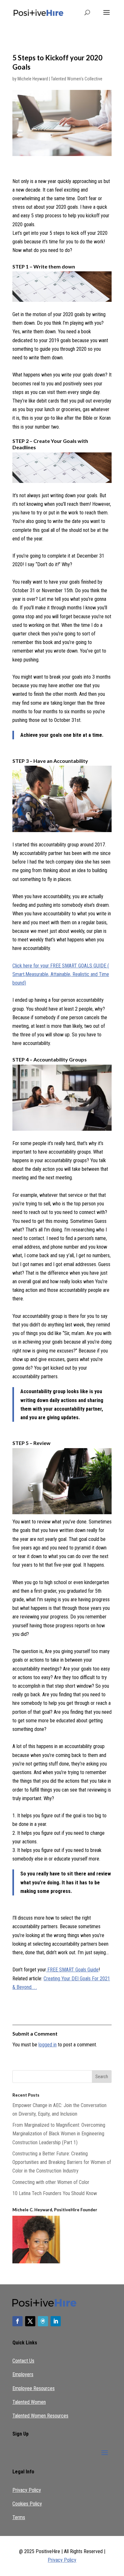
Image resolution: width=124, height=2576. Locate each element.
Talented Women (29, 2402)
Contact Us (23, 2361)
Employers (23, 2374)
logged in (48, 2045)
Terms (19, 2517)
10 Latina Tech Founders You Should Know (55, 2193)
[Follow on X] (30, 2321)
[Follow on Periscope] (43, 2321)
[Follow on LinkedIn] (56, 2321)
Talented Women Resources (40, 2416)
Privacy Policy (27, 2490)
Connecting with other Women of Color (51, 2182)
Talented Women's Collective (77, 79)
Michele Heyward (33, 79)
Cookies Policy (27, 2504)
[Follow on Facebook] (17, 2321)
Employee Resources (34, 2388)
